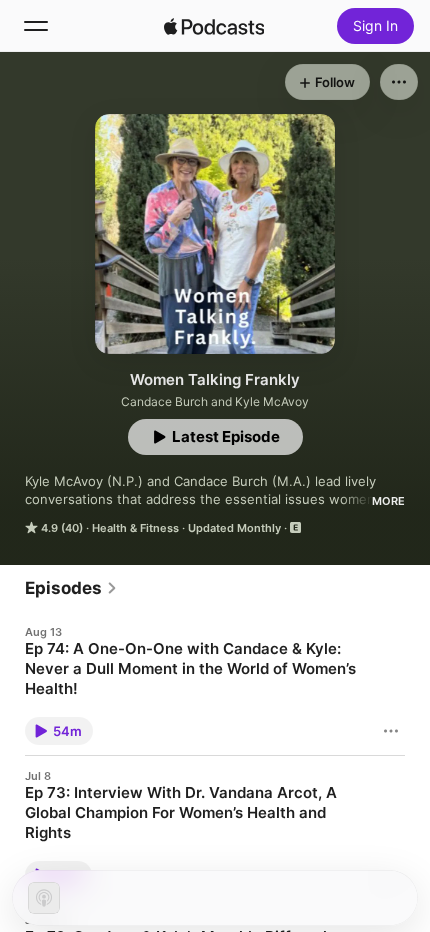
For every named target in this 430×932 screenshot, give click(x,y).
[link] (71, 588)
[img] (214, 26)
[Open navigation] (36, 26)
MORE (388, 501)
